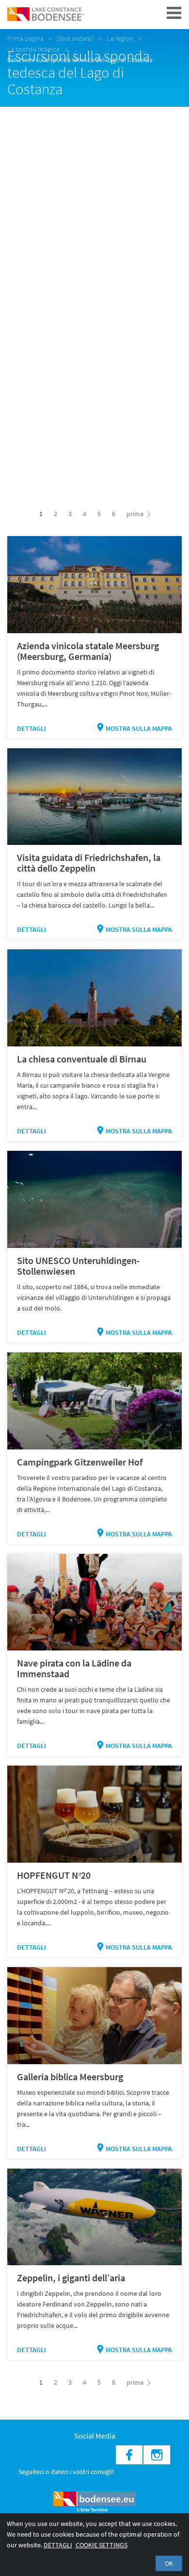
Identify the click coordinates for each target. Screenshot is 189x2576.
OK (169, 2563)
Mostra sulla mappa (139, 728)
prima (136, 514)
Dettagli (31, 728)
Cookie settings (102, 2545)
